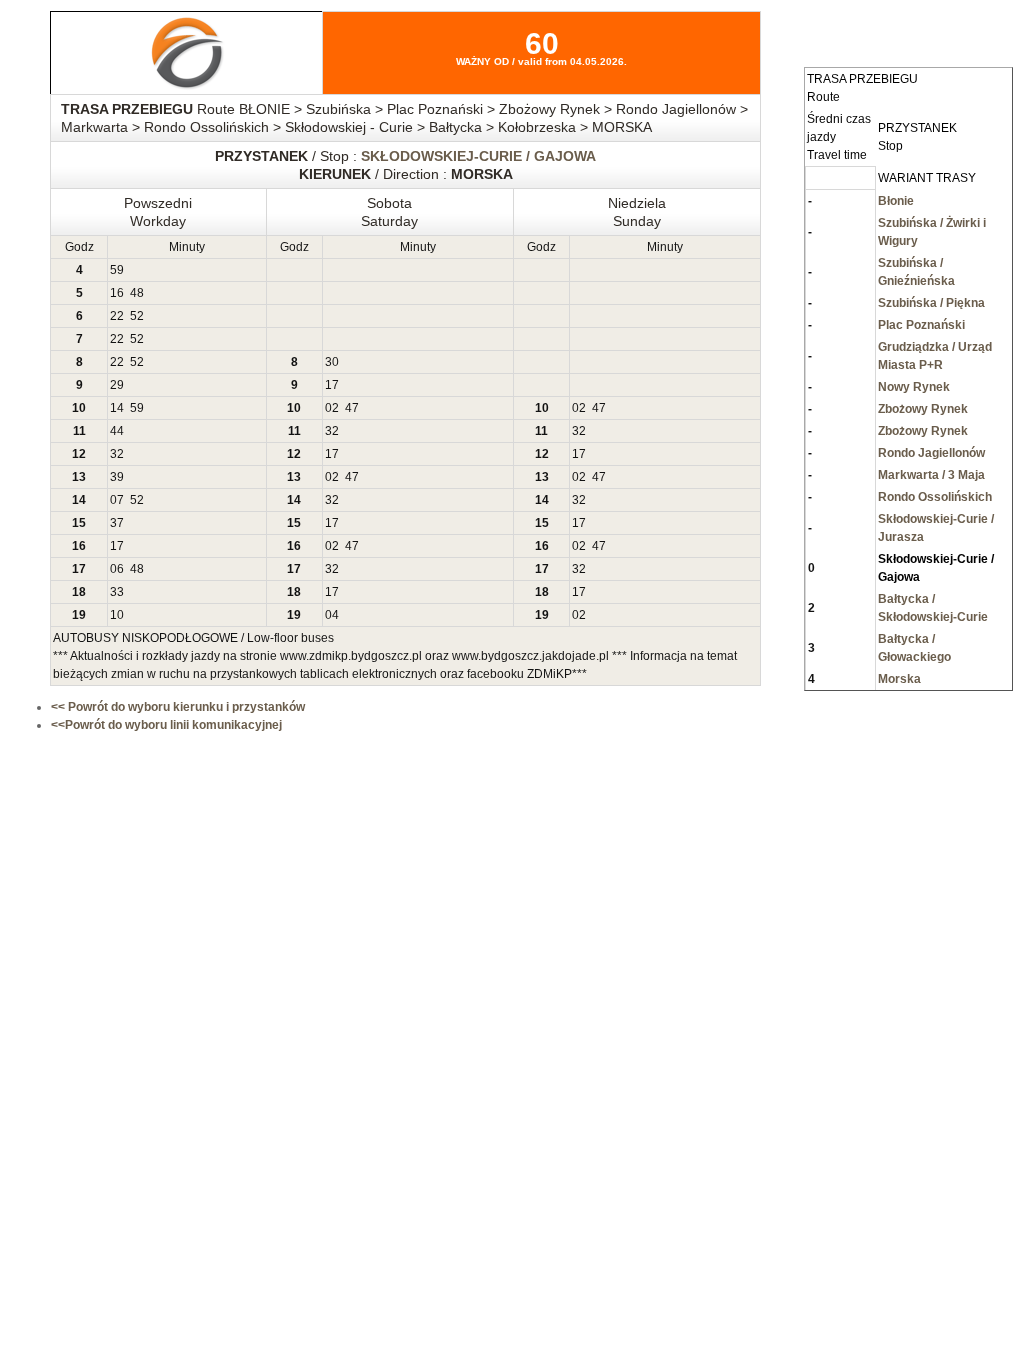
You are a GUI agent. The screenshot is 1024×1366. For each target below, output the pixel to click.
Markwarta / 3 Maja (931, 475)
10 (117, 615)
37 (117, 523)
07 (117, 500)
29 (117, 385)
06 (117, 569)
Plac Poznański (921, 325)
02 (332, 408)
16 (117, 293)
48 (137, 293)
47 (352, 408)
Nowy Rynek (914, 387)
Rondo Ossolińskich (935, 497)
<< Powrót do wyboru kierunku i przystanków (178, 707)
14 (117, 408)
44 (117, 431)
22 (117, 316)
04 (332, 615)
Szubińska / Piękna (931, 303)
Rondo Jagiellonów (931, 453)
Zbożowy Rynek (923, 409)
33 (117, 592)
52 (137, 316)
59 (117, 270)
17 (332, 385)
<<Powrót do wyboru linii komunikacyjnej (166, 725)
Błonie (896, 201)
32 (332, 431)
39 (117, 477)
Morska (899, 679)
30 (332, 362)
